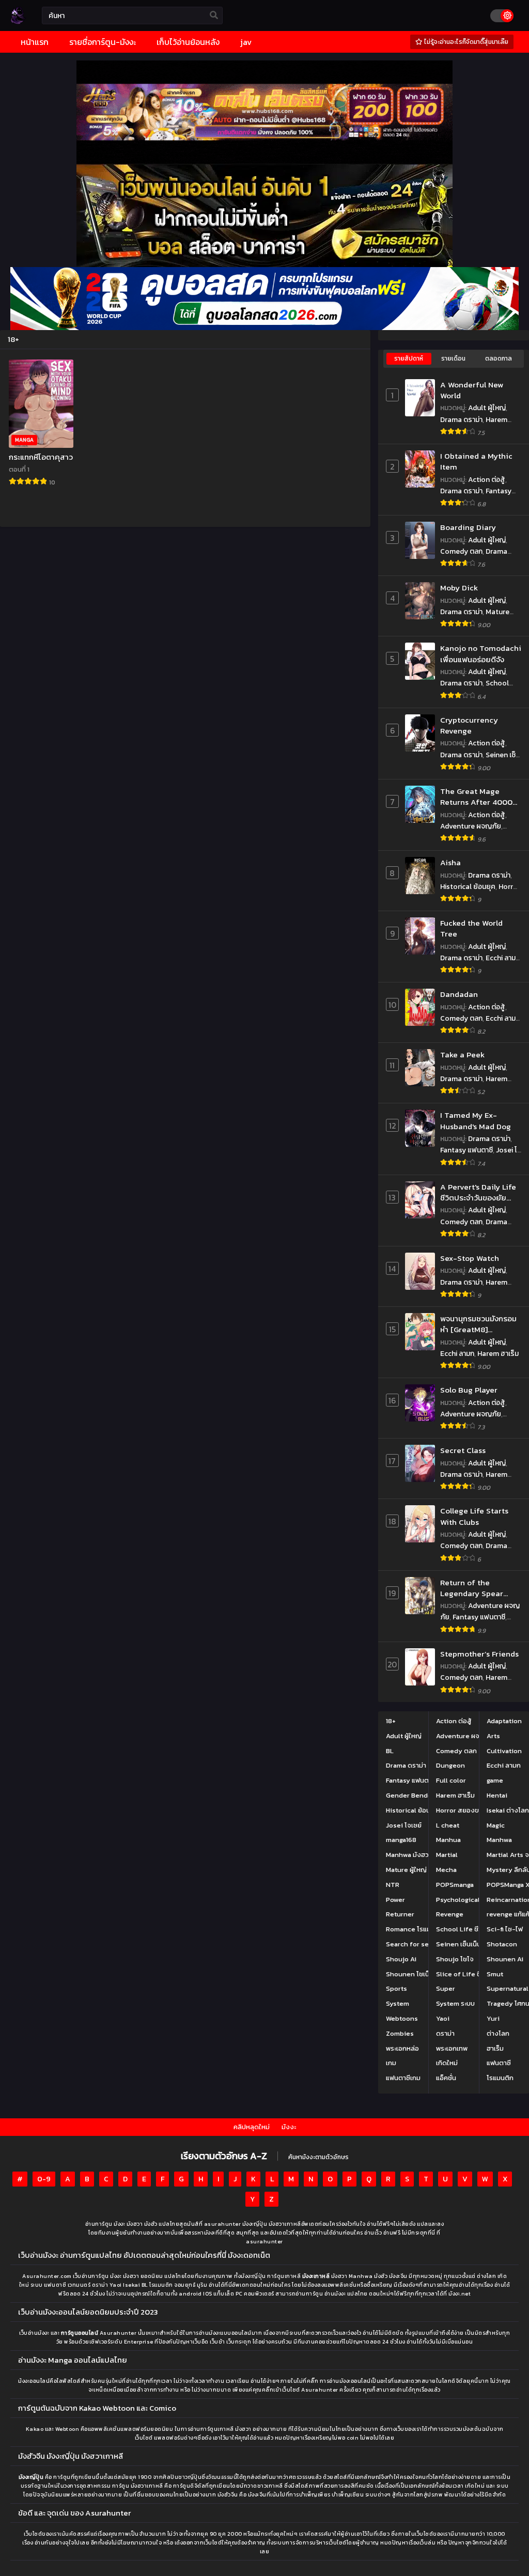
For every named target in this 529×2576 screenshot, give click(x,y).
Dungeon (450, 1765)
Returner (400, 1914)
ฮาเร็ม (495, 2048)
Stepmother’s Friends (479, 1654)
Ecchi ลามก (503, 958)
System (398, 2003)
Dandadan (459, 994)
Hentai (497, 1795)
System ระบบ (455, 2003)
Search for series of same (427, 1944)
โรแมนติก (500, 2078)
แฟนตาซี (499, 2063)
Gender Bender (410, 1795)
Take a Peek (462, 1055)
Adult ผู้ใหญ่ (487, 408)
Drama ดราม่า (461, 420)
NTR (393, 1885)
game (495, 1780)
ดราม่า (445, 2033)
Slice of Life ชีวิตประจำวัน (475, 1973)
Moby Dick (459, 588)
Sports (396, 1988)
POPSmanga (455, 1885)
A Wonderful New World (472, 390)
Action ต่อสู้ (487, 480)
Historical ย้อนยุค (468, 887)
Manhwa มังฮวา (409, 1855)
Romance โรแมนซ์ (413, 1929)
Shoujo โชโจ (455, 1959)
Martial (447, 1855)
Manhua (448, 1840)
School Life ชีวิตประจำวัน (474, 689)
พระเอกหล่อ (402, 2048)
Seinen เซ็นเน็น (458, 1944)
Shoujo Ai (401, 1959)
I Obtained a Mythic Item (476, 462)
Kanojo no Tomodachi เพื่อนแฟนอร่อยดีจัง (481, 654)
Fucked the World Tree (471, 928)
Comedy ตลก (461, 551)
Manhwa (499, 1840)
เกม (391, 2063)
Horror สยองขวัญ (462, 1810)
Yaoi (443, 2018)
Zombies (400, 2033)
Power (395, 1899)
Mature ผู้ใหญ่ (406, 1870)
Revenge (450, 1914)
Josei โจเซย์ (404, 1825)
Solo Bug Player (469, 1390)
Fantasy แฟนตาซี (466, 1150)
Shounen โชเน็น (410, 1973)
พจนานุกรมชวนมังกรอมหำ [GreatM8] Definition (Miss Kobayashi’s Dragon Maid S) (478, 1324)
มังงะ (289, 2127)
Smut (495, 1973)
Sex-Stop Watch (470, 1258)
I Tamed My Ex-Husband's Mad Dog (476, 1121)
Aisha (450, 862)
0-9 (44, 2179)
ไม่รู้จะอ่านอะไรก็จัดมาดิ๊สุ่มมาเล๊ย (465, 42)
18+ (391, 1721)
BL (390, 1750)
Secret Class (463, 1450)
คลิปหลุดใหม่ (252, 2127)
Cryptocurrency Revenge (469, 725)
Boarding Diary (468, 527)
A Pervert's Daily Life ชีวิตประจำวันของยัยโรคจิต (478, 1192)
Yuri (493, 2018)
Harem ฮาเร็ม (498, 1354)
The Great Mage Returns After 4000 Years (476, 797)
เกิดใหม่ (447, 2063)
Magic (496, 1825)
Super (446, 1988)
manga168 (401, 1840)
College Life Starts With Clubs (474, 1516)
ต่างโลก (498, 2033)
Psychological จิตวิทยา (471, 1899)
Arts (493, 1736)
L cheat (448, 1825)
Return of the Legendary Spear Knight (472, 1588)
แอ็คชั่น (446, 2078)
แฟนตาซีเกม (403, 2078)
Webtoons (402, 2018)
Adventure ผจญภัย (471, 826)
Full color (451, 1780)
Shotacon (502, 1944)
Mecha (446, 1870)
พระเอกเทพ (452, 2048)
